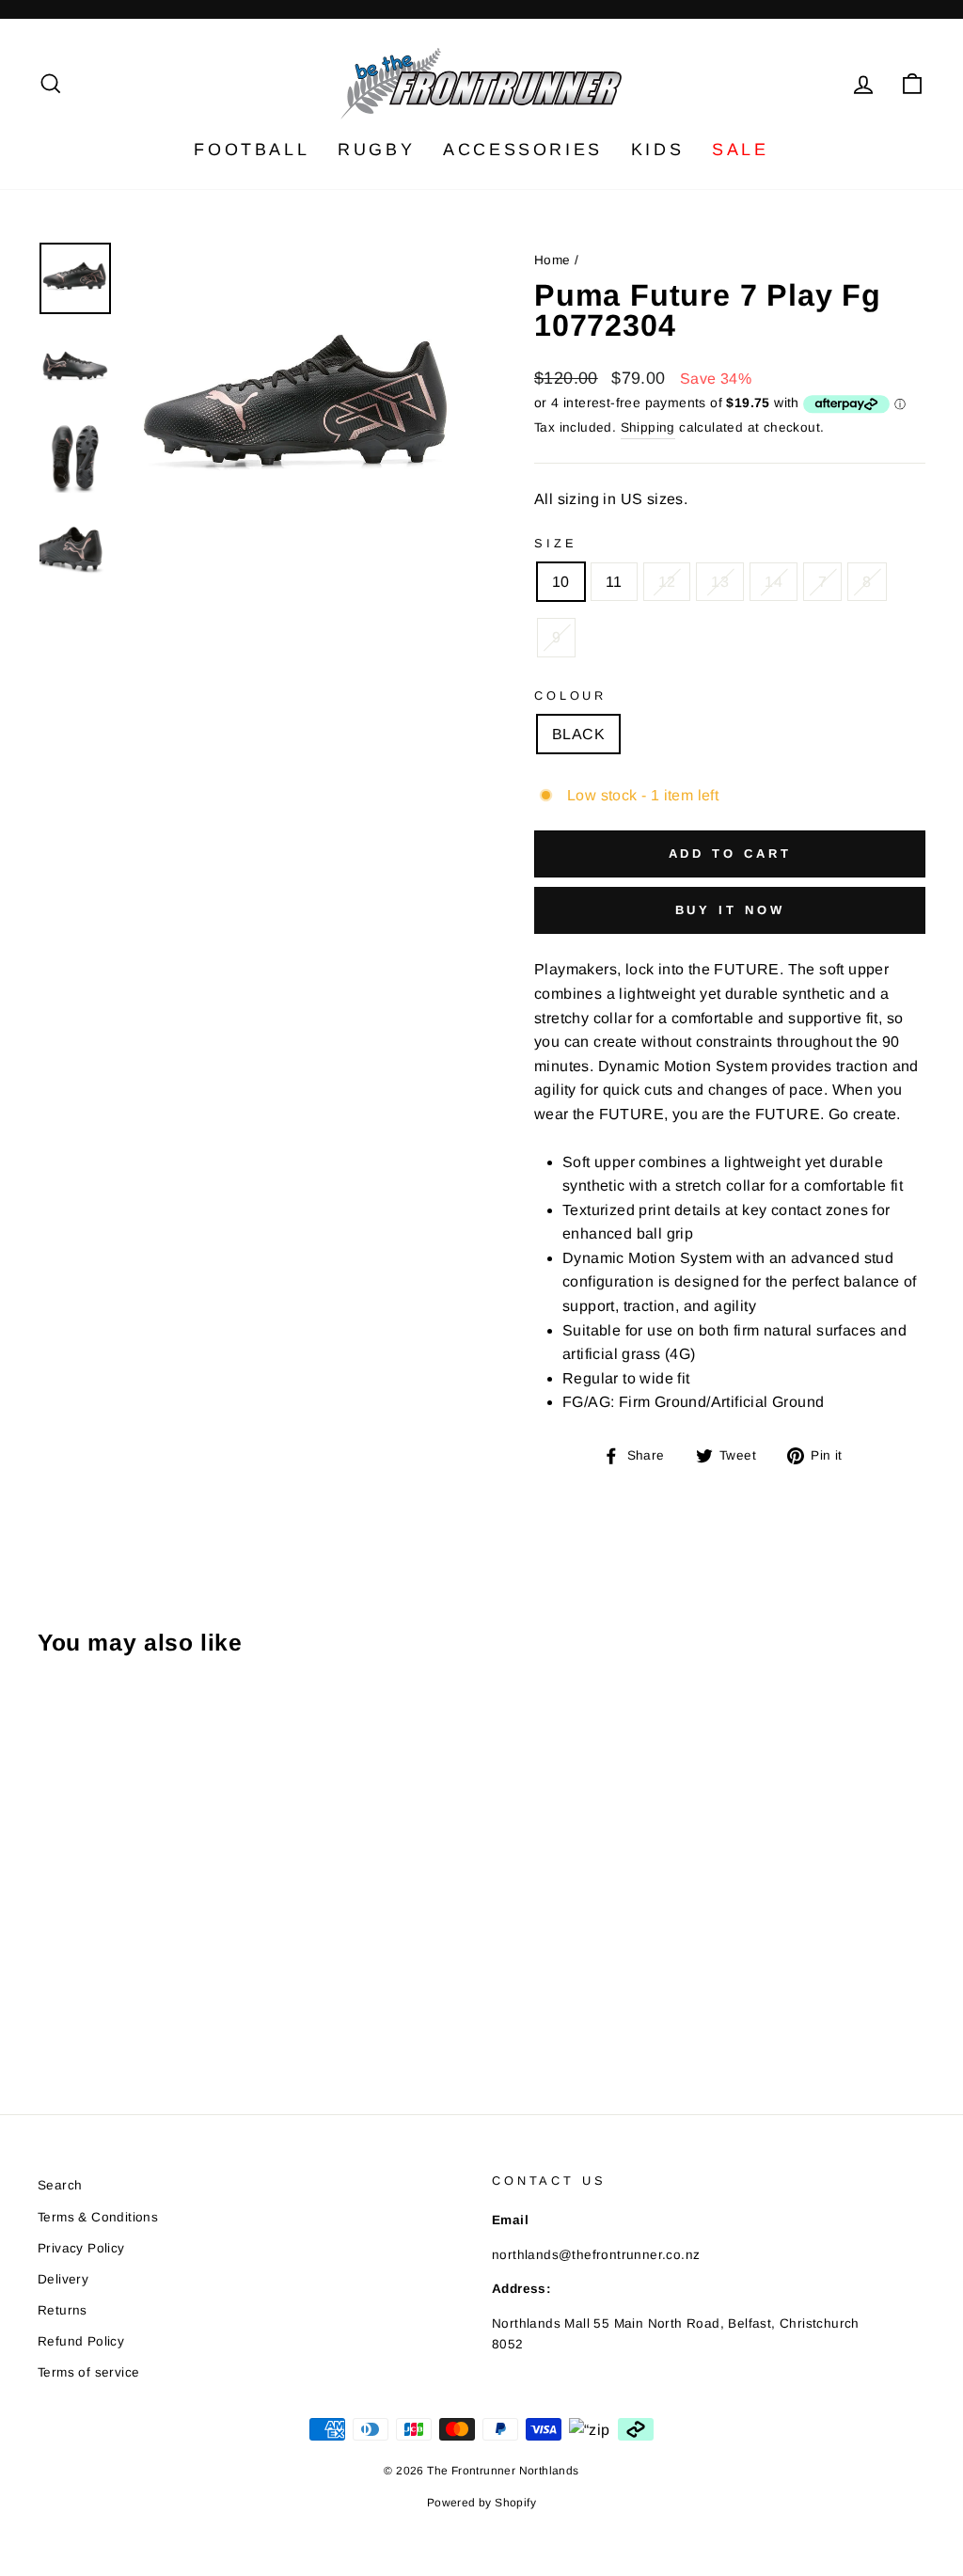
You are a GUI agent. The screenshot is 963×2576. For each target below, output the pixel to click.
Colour (570, 695)
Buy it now (730, 910)
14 (774, 582)
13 (720, 582)
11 (614, 582)
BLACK (578, 734)
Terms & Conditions (98, 2217)
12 (667, 582)
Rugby (376, 150)
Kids (657, 150)
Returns (63, 2310)
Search (60, 2185)
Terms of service (88, 2372)
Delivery (63, 2279)
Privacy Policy (81, 2248)
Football (252, 150)
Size (555, 543)
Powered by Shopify (481, 2503)
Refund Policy (81, 2341)
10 (561, 582)
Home (553, 260)
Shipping (648, 427)
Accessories (523, 150)
